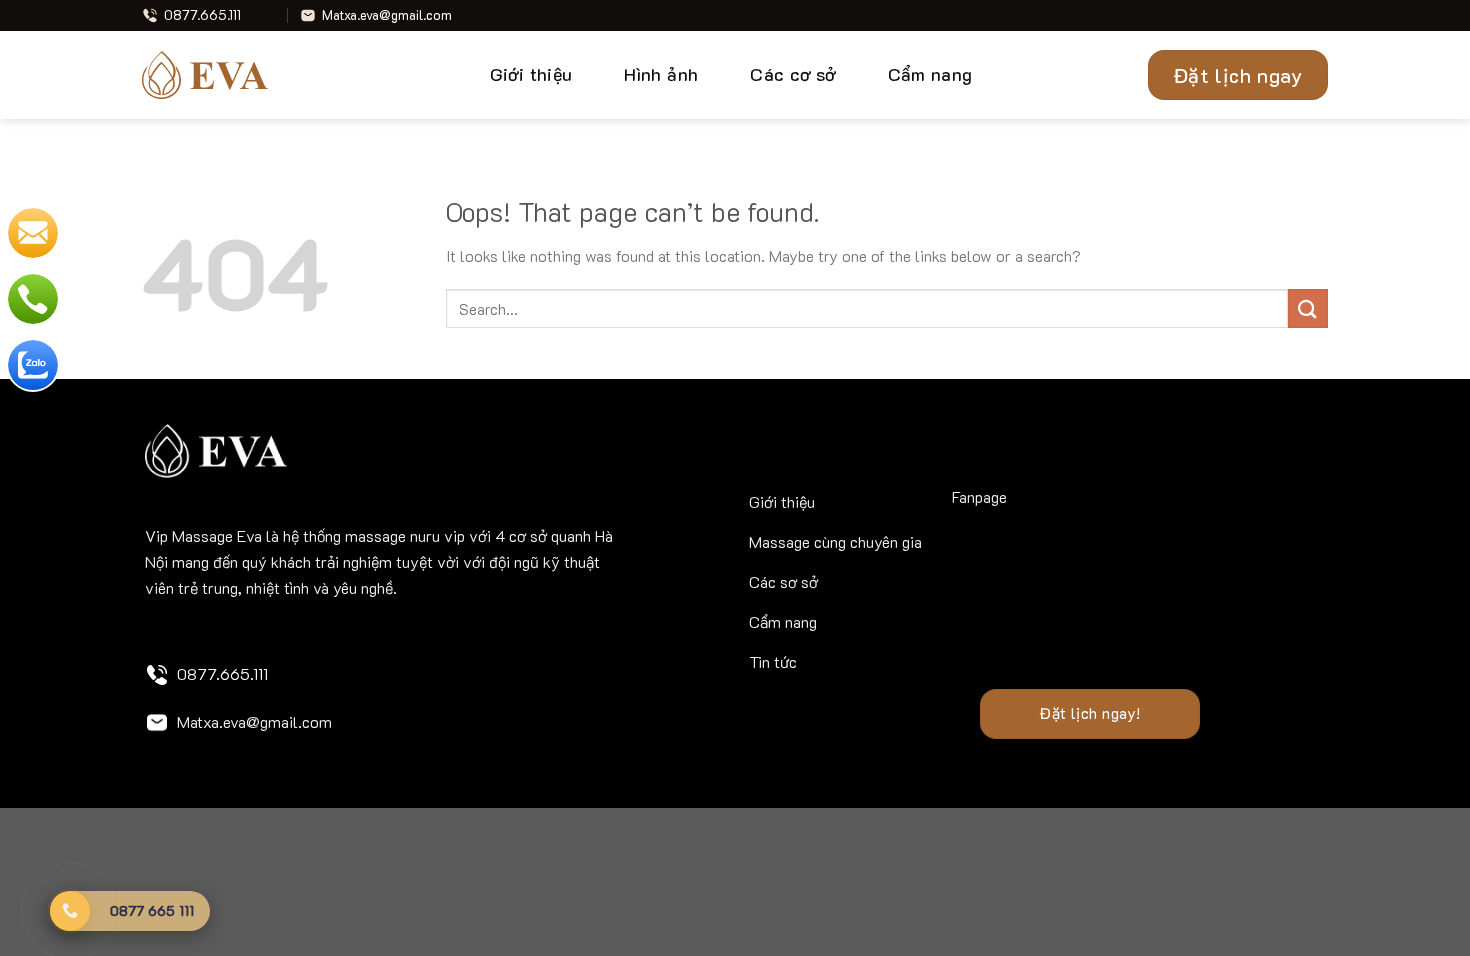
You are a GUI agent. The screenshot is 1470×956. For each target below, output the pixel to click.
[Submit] (1308, 308)
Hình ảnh (661, 74)
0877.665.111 (222, 673)
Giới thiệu (531, 74)
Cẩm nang (930, 74)
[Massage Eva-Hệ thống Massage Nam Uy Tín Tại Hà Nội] (213, 75)
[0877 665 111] (70, 911)
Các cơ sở (792, 74)
